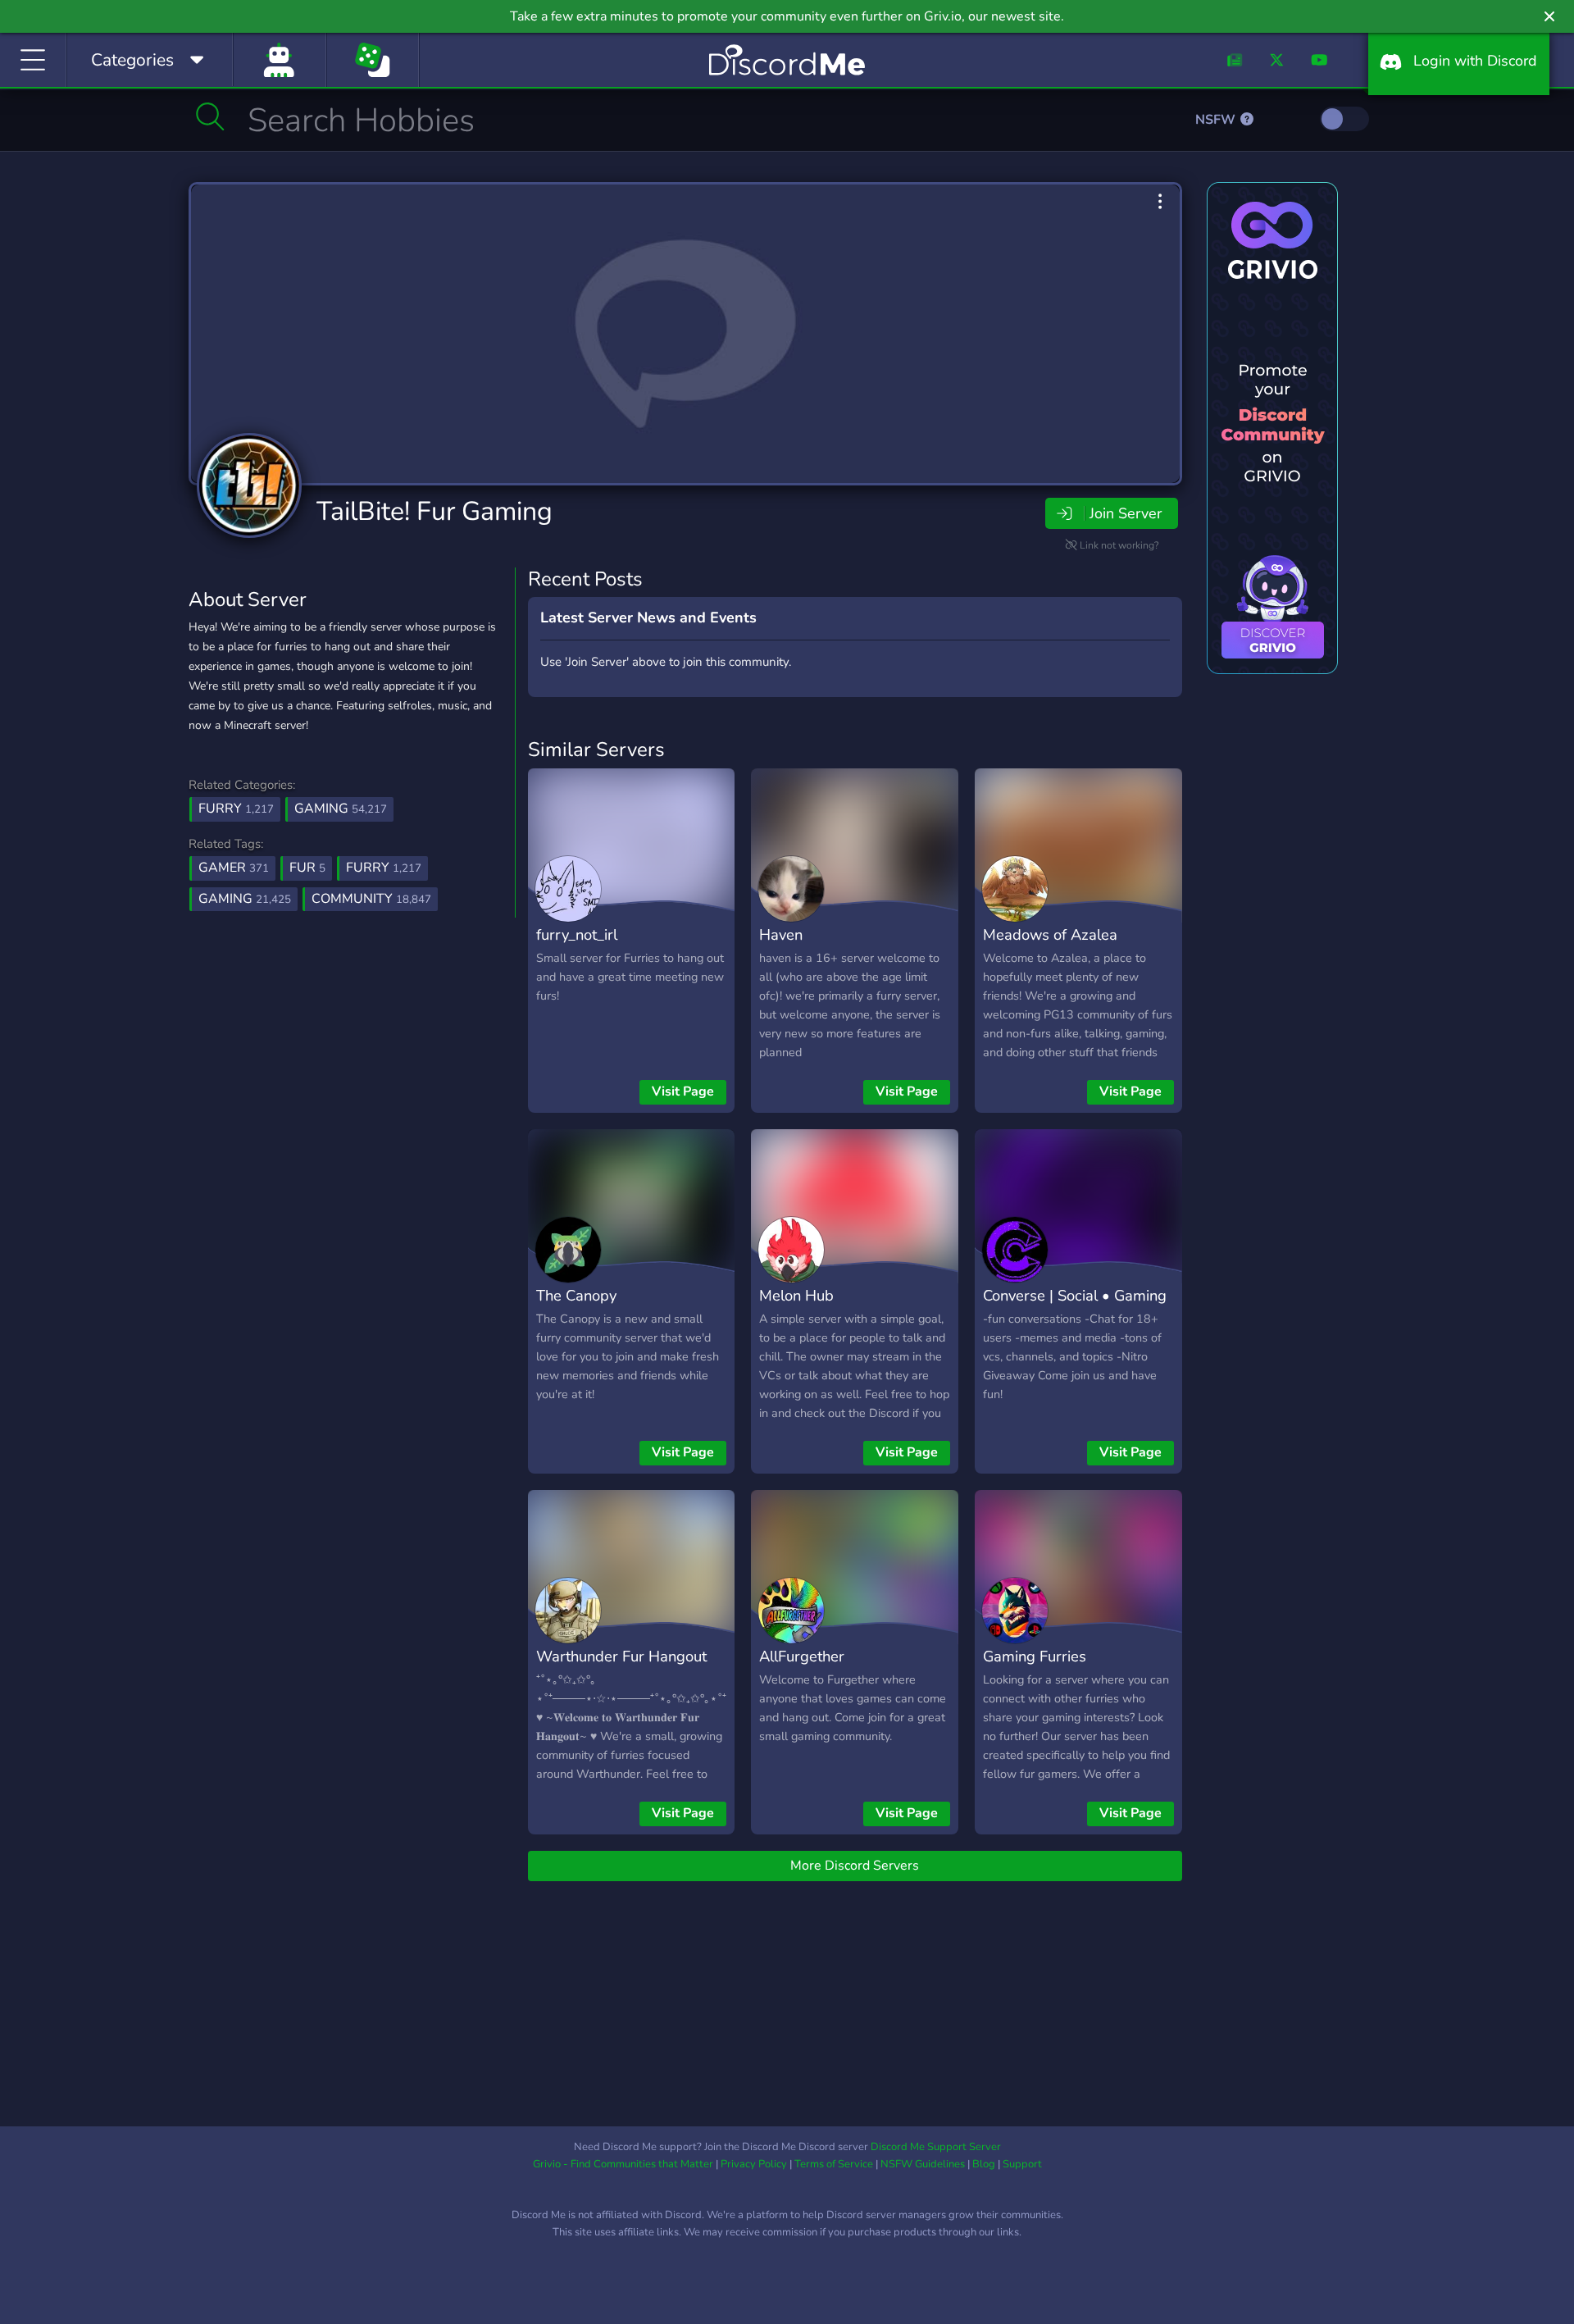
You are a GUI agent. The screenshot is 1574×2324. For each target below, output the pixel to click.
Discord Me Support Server (936, 2147)
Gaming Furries (1035, 1656)
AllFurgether (802, 1656)
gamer (234, 868)
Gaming (341, 809)
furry (384, 868)
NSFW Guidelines (923, 2164)
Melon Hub (796, 1295)
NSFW (1217, 120)
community (371, 899)
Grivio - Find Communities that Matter (623, 2164)
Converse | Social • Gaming (1075, 1295)
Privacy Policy (754, 2164)
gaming (245, 899)
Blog (984, 2164)
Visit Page (683, 1091)
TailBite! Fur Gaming (434, 511)
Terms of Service (834, 2164)
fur (307, 868)
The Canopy (576, 1295)
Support (1022, 2164)
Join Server (1126, 513)
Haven (781, 934)
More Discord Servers (855, 1866)
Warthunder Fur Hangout (621, 1656)
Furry (236, 809)
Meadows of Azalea (1050, 934)
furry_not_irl (577, 934)
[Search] (210, 116)
